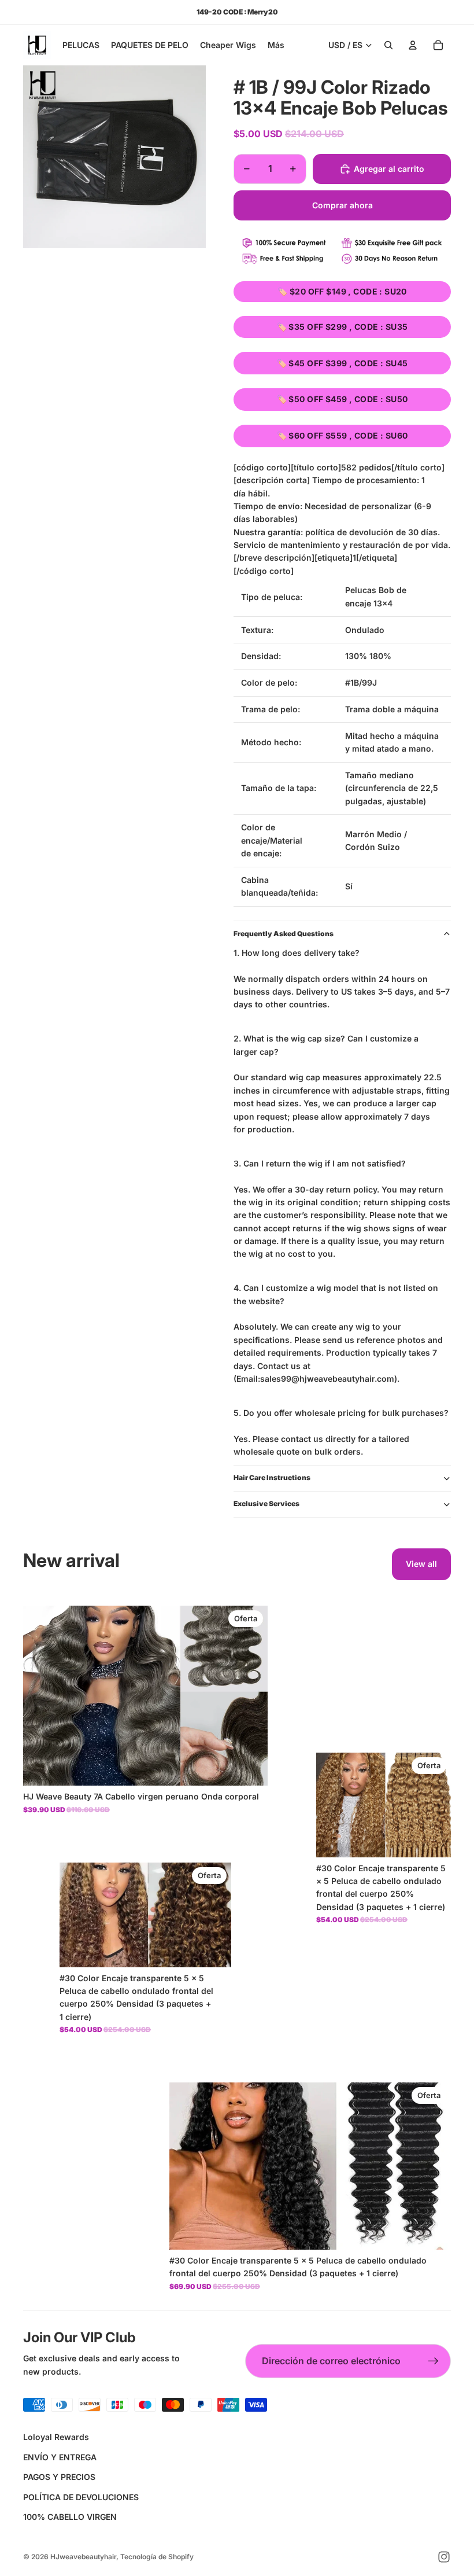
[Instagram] (444, 2557)
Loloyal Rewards (56, 2437)
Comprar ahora (342, 205)
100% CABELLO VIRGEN (70, 2517)
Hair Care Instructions (272, 1477)
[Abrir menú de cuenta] (413, 45)
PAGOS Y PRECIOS (59, 2477)
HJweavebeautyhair (83, 2557)
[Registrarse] (434, 2361)
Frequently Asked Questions (284, 934)
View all (421, 1564)
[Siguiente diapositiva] (250, 1696)
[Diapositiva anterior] (40, 1696)
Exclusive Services (266, 1504)
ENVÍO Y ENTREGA (60, 2457)
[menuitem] (276, 45)
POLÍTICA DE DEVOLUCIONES (81, 2497)
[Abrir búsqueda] (388, 45)
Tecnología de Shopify (157, 2557)
